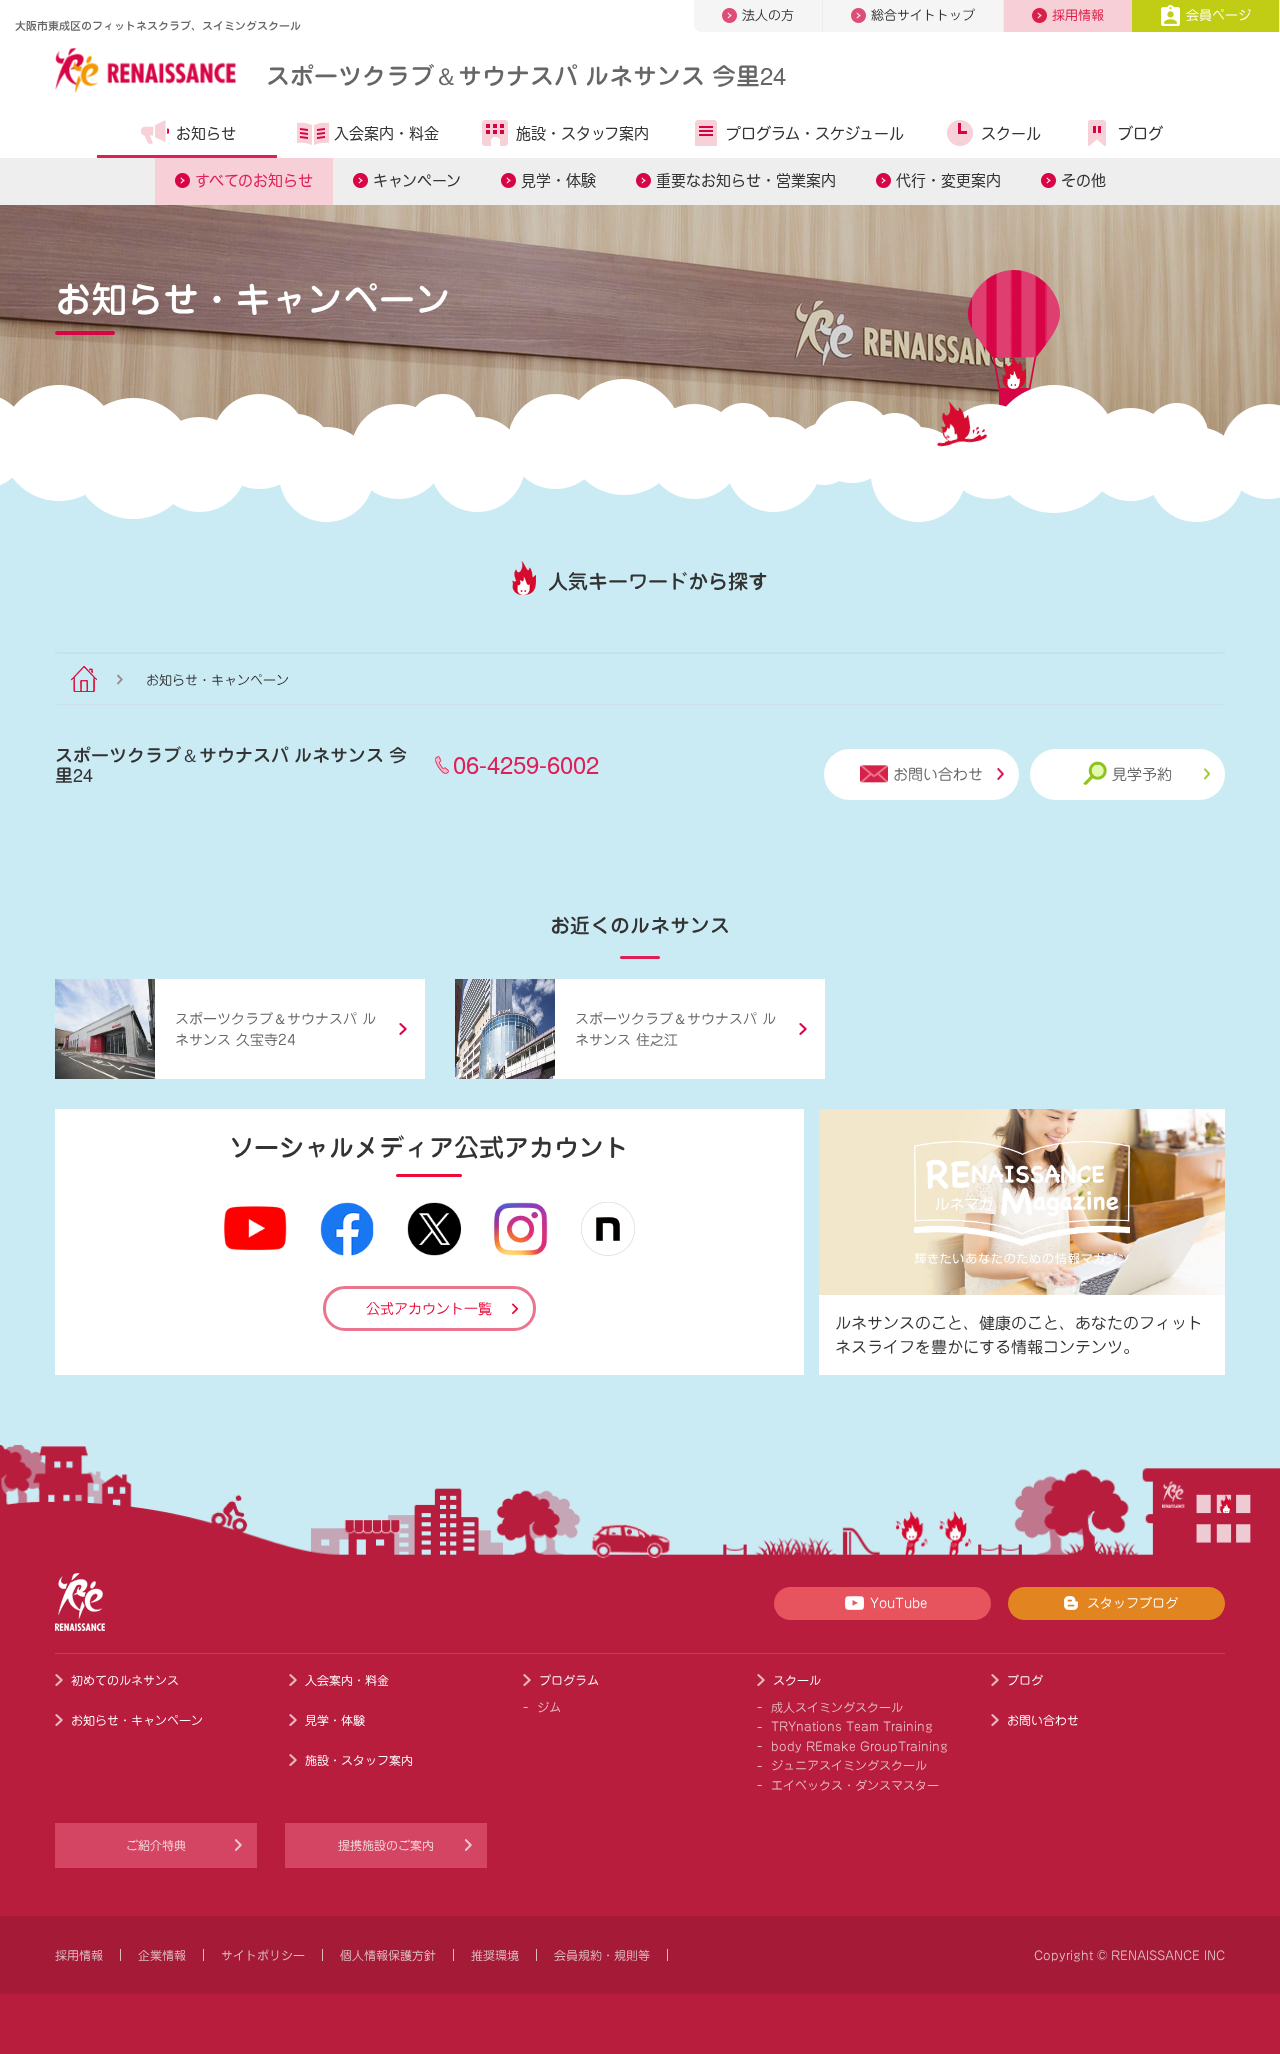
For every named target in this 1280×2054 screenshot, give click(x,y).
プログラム (569, 1680)
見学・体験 (558, 180)
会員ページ (1218, 15)
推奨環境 (495, 1955)
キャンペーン (417, 180)
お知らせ (206, 133)
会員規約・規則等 (602, 1955)
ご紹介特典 (156, 1845)
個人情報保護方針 (388, 1955)
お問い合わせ (938, 774)
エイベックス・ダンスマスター (855, 1785)
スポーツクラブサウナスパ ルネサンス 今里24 (526, 74)
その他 (1083, 180)
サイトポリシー (263, 1955)
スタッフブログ (1132, 1603)
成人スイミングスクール (837, 1707)
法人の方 (768, 15)
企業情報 (162, 1955)
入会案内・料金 (386, 133)
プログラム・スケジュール (815, 133)
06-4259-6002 (526, 763)
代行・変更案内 (948, 180)
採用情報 (1078, 15)
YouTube (898, 1603)
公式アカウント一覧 (429, 1309)
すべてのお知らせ (254, 180)
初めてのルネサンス (125, 1680)
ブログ (1140, 133)
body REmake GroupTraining (859, 1746)
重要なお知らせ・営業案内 (746, 180)
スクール (1011, 133)
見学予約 (1142, 774)
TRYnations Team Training (852, 1726)
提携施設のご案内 (386, 1845)
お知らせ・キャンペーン (137, 1720)
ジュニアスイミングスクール (849, 1765)
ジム (549, 1707)
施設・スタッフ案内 (582, 133)
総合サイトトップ (923, 15)
